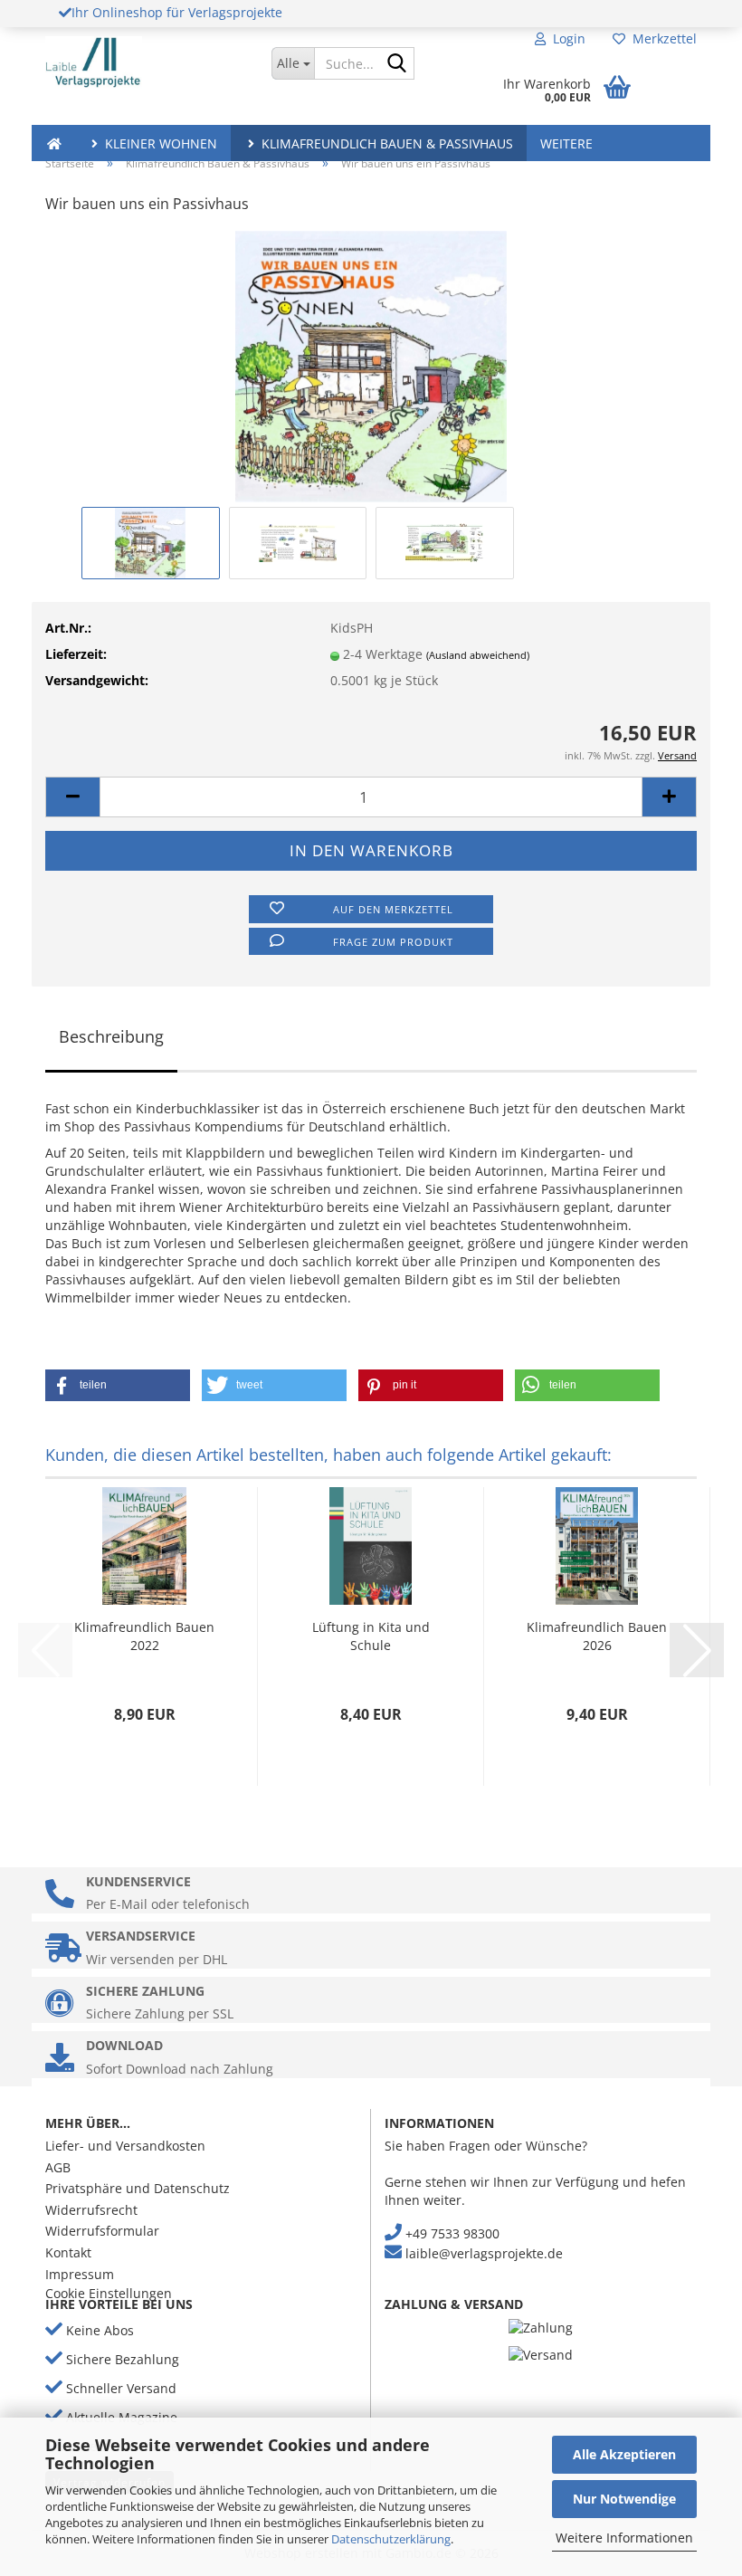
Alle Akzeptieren (624, 2454)
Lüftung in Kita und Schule (371, 1636)
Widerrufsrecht (91, 2210)
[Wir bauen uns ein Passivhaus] (371, 365)
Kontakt (68, 2252)
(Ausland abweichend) (478, 655)
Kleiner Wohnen (159, 143)
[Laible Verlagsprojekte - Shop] (145, 63)
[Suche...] (397, 64)
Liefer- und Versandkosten (125, 2146)
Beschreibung (111, 1036)
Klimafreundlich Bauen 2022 (144, 1636)
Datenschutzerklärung (391, 2539)
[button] (72, 797)
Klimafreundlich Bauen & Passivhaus (385, 143)
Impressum (80, 2274)
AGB (58, 2167)
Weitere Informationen (624, 2538)
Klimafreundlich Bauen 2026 (597, 1636)
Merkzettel (661, 38)
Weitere (566, 143)
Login (566, 38)
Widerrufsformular (102, 2231)
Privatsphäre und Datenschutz (138, 2188)
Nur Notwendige (624, 2499)
